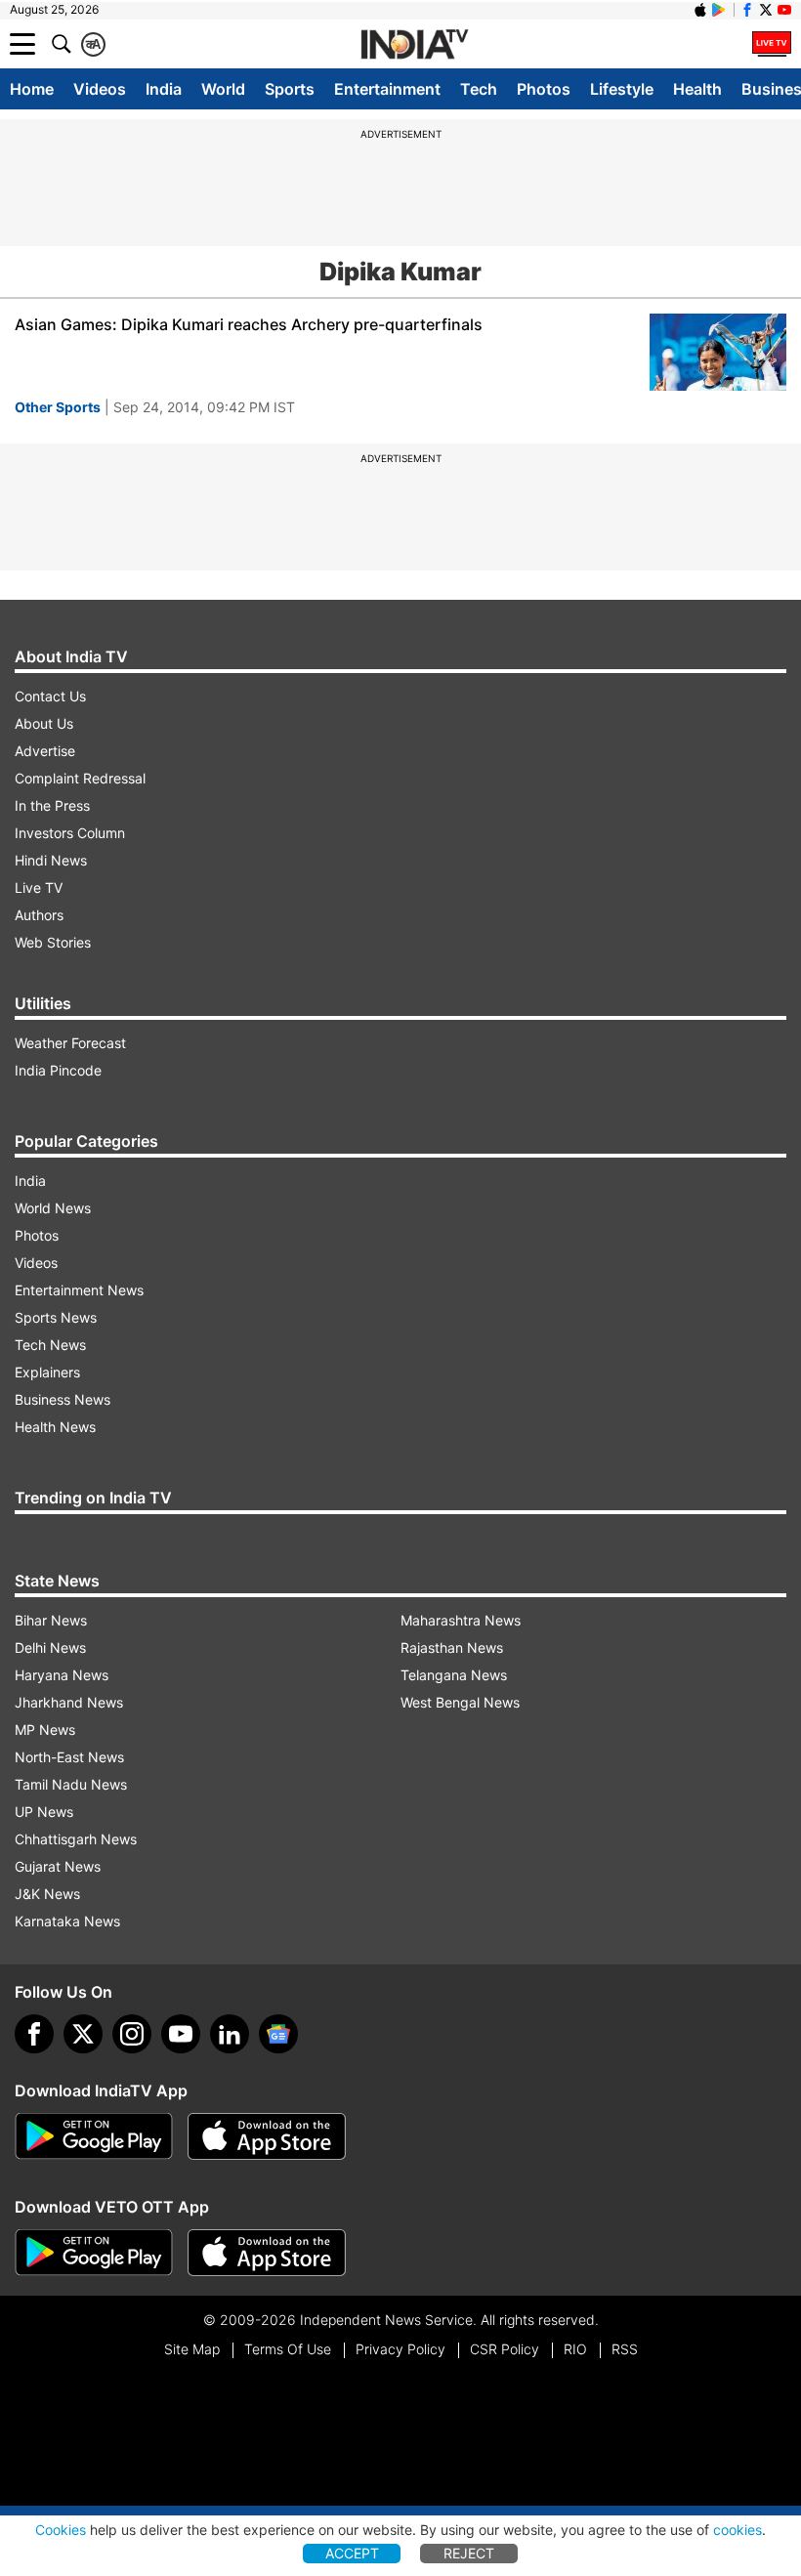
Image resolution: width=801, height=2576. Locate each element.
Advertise (45, 751)
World (223, 89)
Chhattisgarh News (76, 1839)
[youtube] (181, 2034)
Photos (544, 89)
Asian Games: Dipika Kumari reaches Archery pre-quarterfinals (249, 324)
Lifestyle (622, 89)
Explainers (47, 1372)
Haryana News (62, 1675)
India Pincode (58, 1070)
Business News (63, 1399)
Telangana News (454, 1675)
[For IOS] (267, 2253)
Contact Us (50, 696)
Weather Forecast (70, 1043)
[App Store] (267, 2136)
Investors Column (70, 833)
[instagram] (132, 2034)
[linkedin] (230, 2034)
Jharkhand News (69, 1702)
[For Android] (94, 2253)
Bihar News (51, 1620)
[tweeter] (83, 2034)
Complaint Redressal (80, 778)
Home (32, 89)
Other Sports (58, 407)
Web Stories (53, 942)
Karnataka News (67, 1921)
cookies (738, 2530)
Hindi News (51, 860)
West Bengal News (460, 1702)
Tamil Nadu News (71, 1784)
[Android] (719, 10)
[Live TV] (772, 44)
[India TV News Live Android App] (94, 2136)
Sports (290, 89)
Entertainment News (79, 1290)
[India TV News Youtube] (784, 10)
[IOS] (700, 10)
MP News (45, 1730)
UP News (44, 1812)
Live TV (39, 887)
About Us (44, 723)
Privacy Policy (400, 2349)
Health (697, 89)
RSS (625, 2349)
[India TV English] (414, 45)
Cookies (61, 2530)
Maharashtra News (461, 1620)
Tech (479, 89)
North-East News (69, 1757)
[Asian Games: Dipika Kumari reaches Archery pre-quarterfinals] (718, 352)
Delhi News (50, 1647)
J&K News (47, 1894)
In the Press (52, 805)
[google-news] (278, 2034)
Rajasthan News (452, 1647)
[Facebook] (34, 2034)
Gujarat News (58, 1866)
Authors (39, 915)
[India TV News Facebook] (747, 10)
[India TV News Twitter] (766, 10)
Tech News (50, 1345)
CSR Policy (505, 2349)
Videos (100, 89)
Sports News (56, 1317)
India (164, 89)
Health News (55, 1427)
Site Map (192, 2349)
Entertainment (387, 89)
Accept (352, 2553)
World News (53, 1208)
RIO (575, 2349)
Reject (469, 2553)
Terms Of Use (288, 2349)
